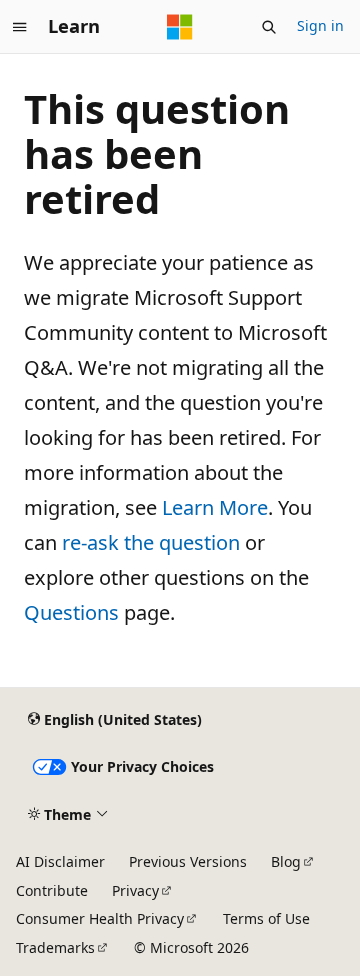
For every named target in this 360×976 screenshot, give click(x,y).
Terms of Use (266, 918)
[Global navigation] (20, 27)
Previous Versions (188, 861)
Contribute (52, 890)
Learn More (215, 507)
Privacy (135, 890)
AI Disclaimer (60, 861)
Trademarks (55, 947)
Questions (71, 612)
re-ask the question (151, 542)
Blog (286, 861)
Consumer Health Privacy (100, 918)
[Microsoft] (180, 27)
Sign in (320, 25)
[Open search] (269, 27)
